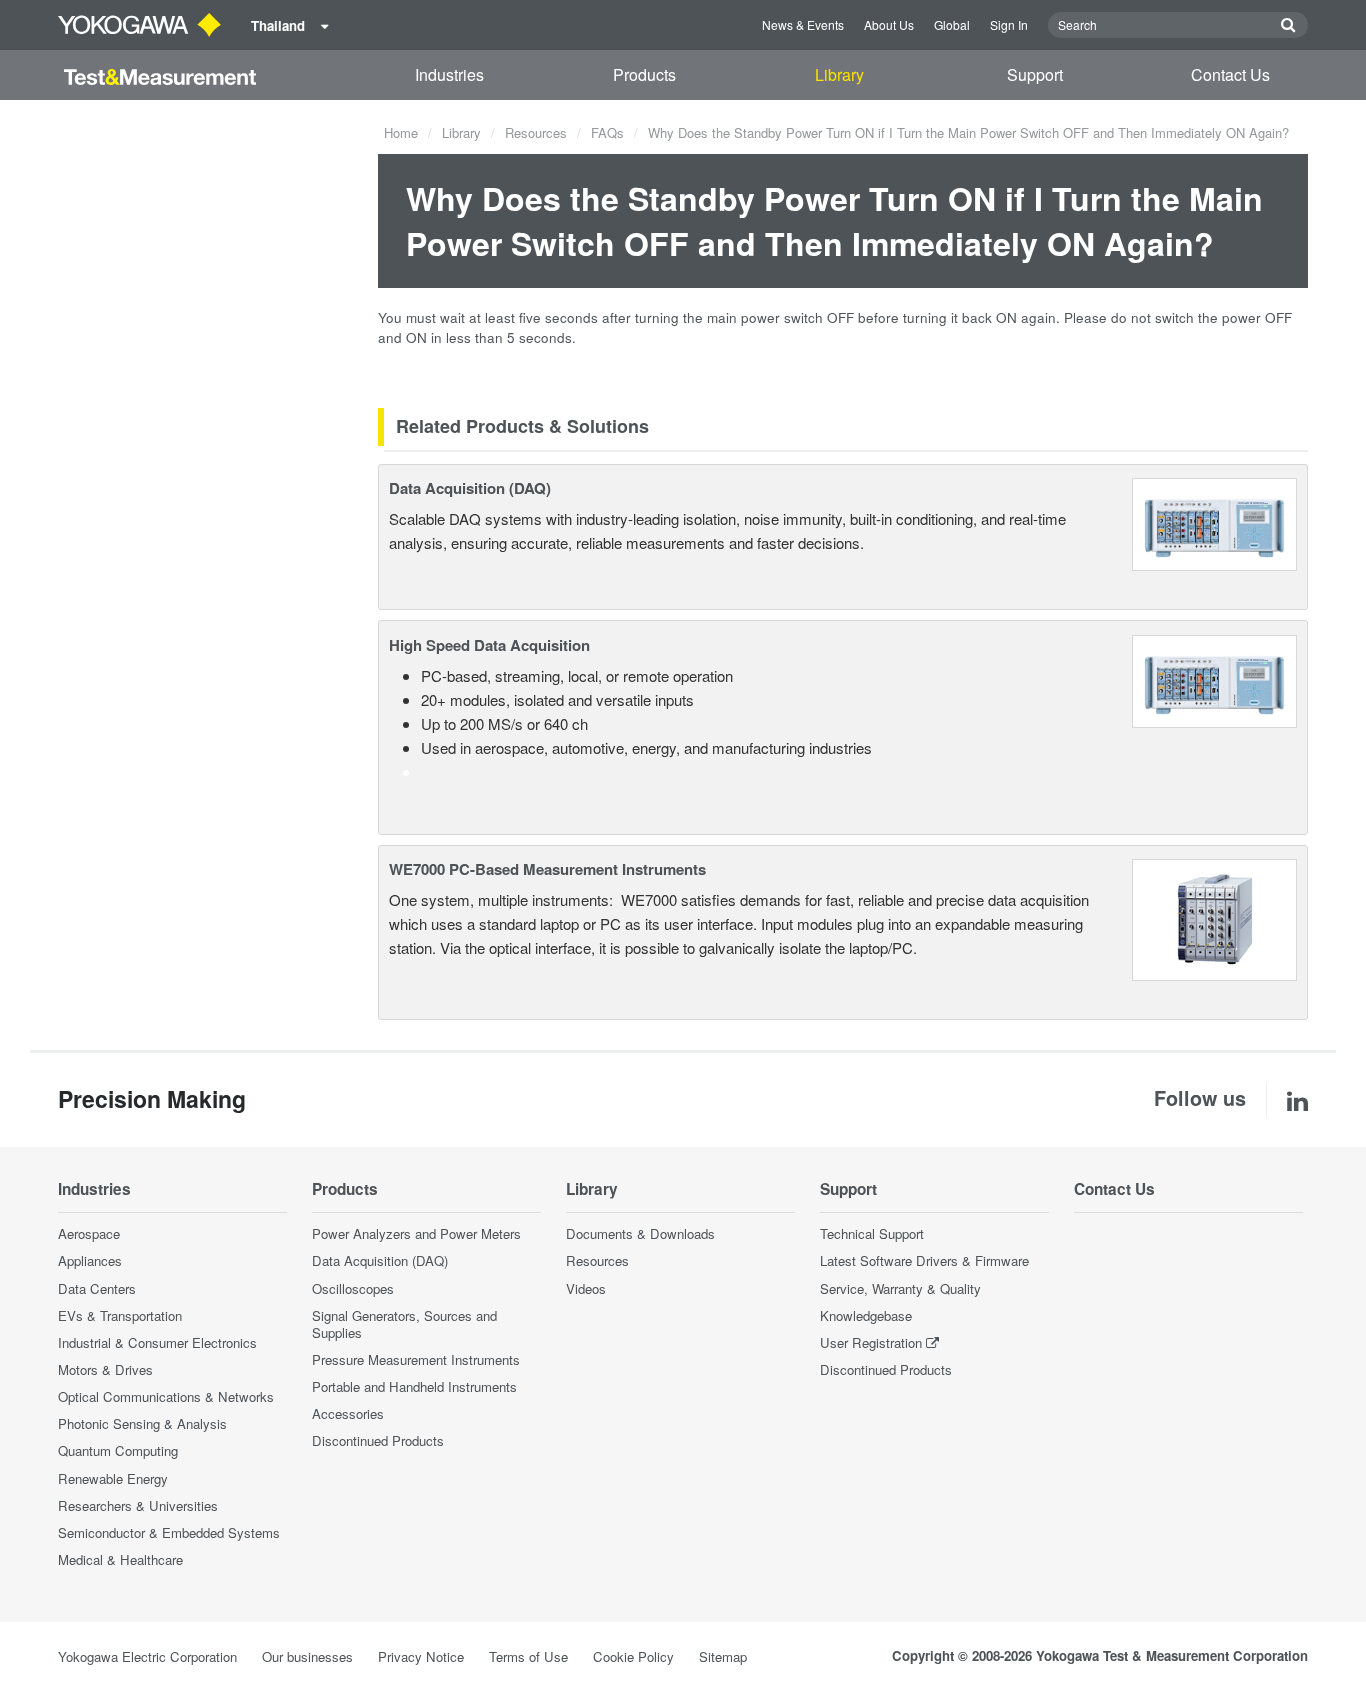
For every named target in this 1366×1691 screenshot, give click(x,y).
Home (401, 132)
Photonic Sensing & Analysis (142, 1423)
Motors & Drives (105, 1369)
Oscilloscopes (353, 1288)
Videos (586, 1288)
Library (839, 74)
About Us (889, 24)
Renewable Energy (113, 1478)
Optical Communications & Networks (166, 1396)
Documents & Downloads (640, 1233)
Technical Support (872, 1233)
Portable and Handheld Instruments (414, 1386)
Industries (449, 74)
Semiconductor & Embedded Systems (169, 1532)
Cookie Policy (633, 1656)
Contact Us (1230, 74)
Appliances (90, 1260)
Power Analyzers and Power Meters (416, 1233)
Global (952, 24)
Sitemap (723, 1656)
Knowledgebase (866, 1315)
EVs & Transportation (120, 1315)
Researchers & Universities (138, 1505)
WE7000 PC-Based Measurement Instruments (547, 869)
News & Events (803, 24)
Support (1035, 74)
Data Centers (97, 1288)
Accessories (348, 1413)
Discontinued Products (378, 1440)
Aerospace (89, 1233)
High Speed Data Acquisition (489, 645)
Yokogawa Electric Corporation (147, 1656)
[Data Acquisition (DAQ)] (1214, 521)
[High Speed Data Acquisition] (1214, 678)
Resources (536, 132)
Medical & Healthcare (120, 1559)
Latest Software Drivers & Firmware (924, 1260)
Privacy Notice (421, 1656)
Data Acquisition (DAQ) (470, 488)
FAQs (607, 132)
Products (644, 74)
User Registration (871, 1342)
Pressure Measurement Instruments (416, 1359)
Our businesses (307, 1656)
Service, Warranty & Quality (900, 1288)
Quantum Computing (118, 1450)
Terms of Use (528, 1656)
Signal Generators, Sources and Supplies (404, 1324)
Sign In (1009, 24)
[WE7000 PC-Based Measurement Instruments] (1215, 917)
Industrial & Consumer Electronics (157, 1342)
